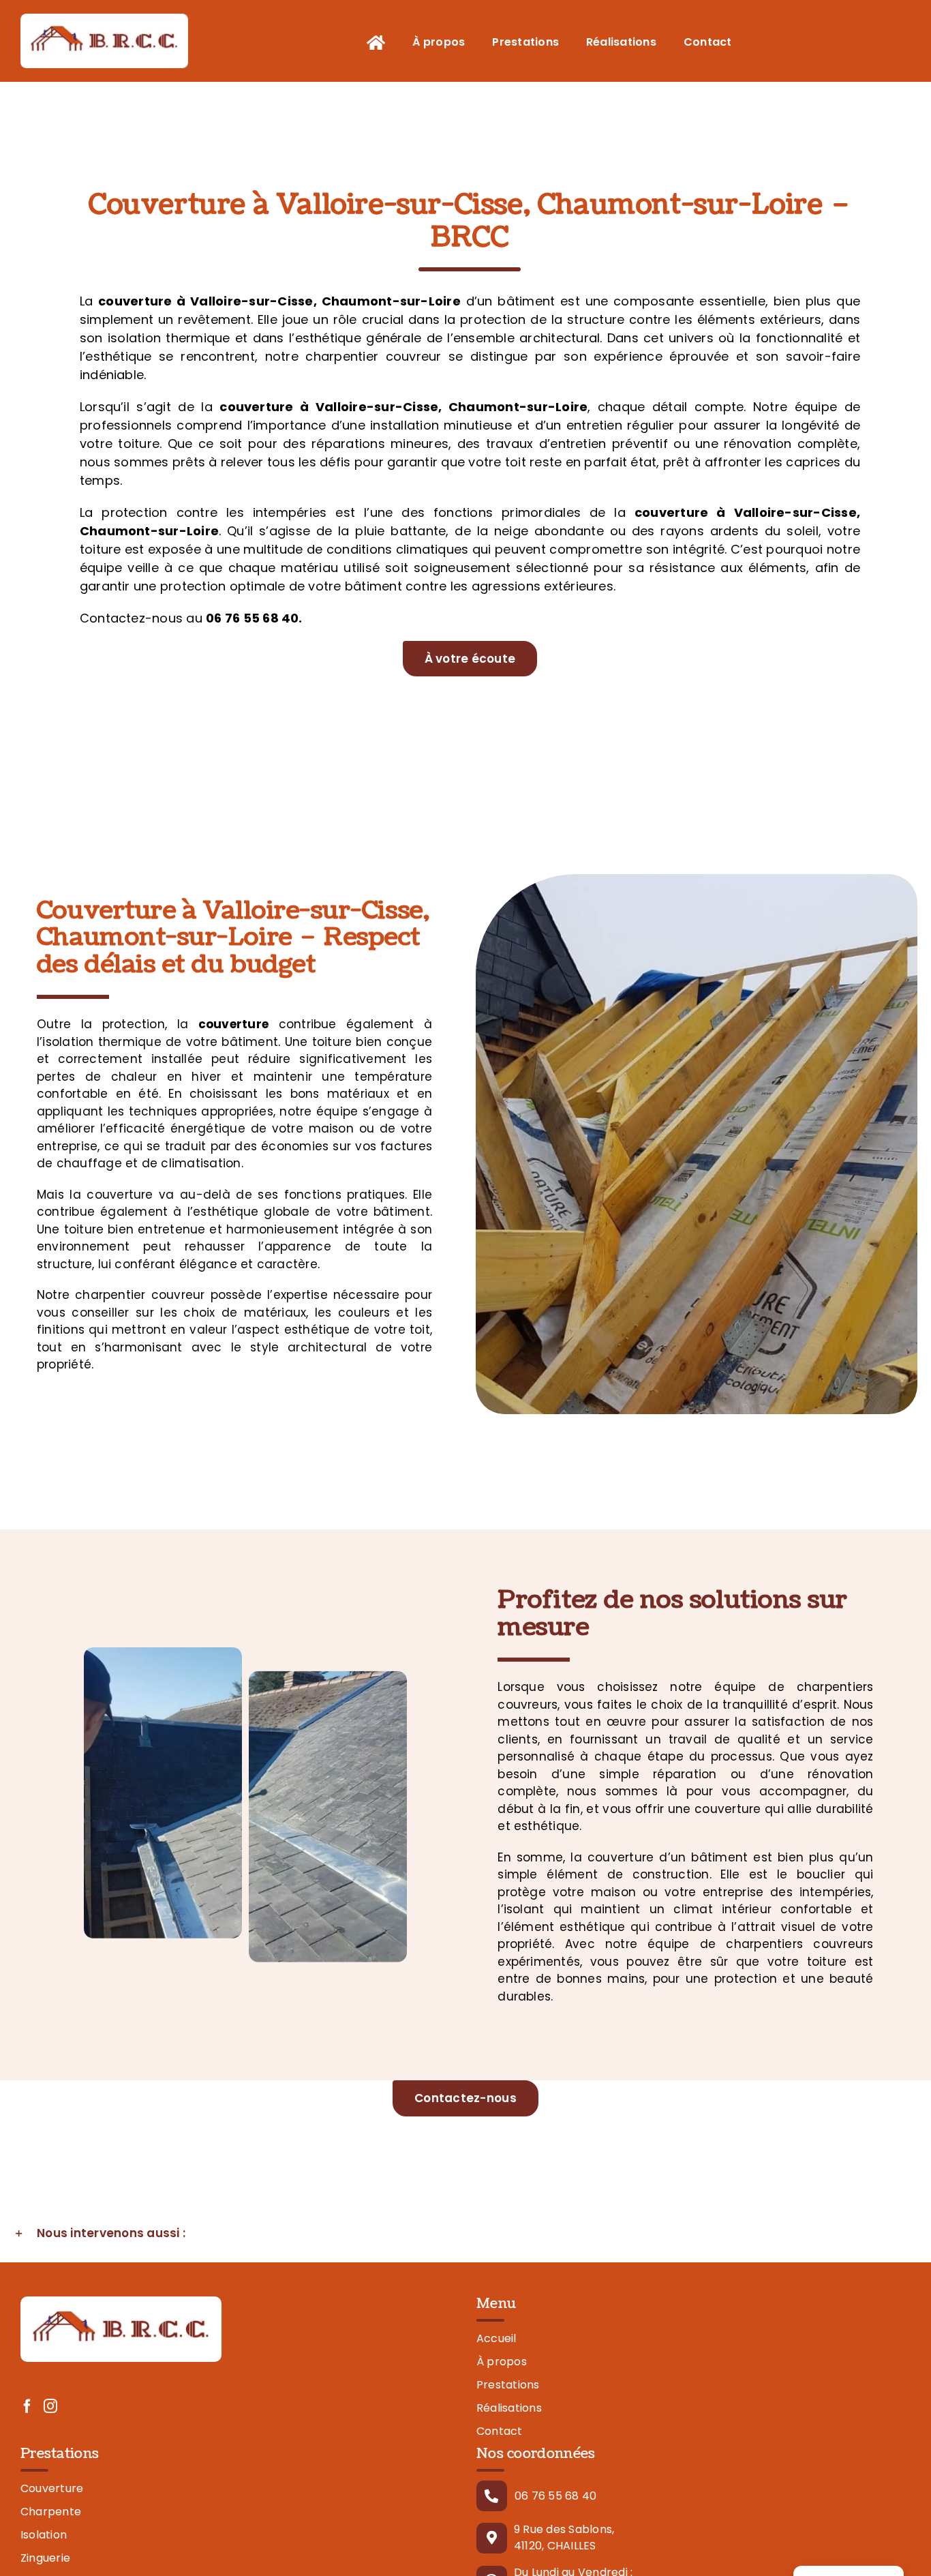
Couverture (52, 2488)
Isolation (44, 2535)
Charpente (51, 2512)
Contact (500, 2431)
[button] (465, 2234)
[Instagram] (50, 2406)
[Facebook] (27, 2406)
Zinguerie (45, 2558)
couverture (135, 301)
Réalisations (509, 2408)
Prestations (508, 2385)
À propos (502, 2362)
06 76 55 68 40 (555, 2496)
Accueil (497, 2338)
